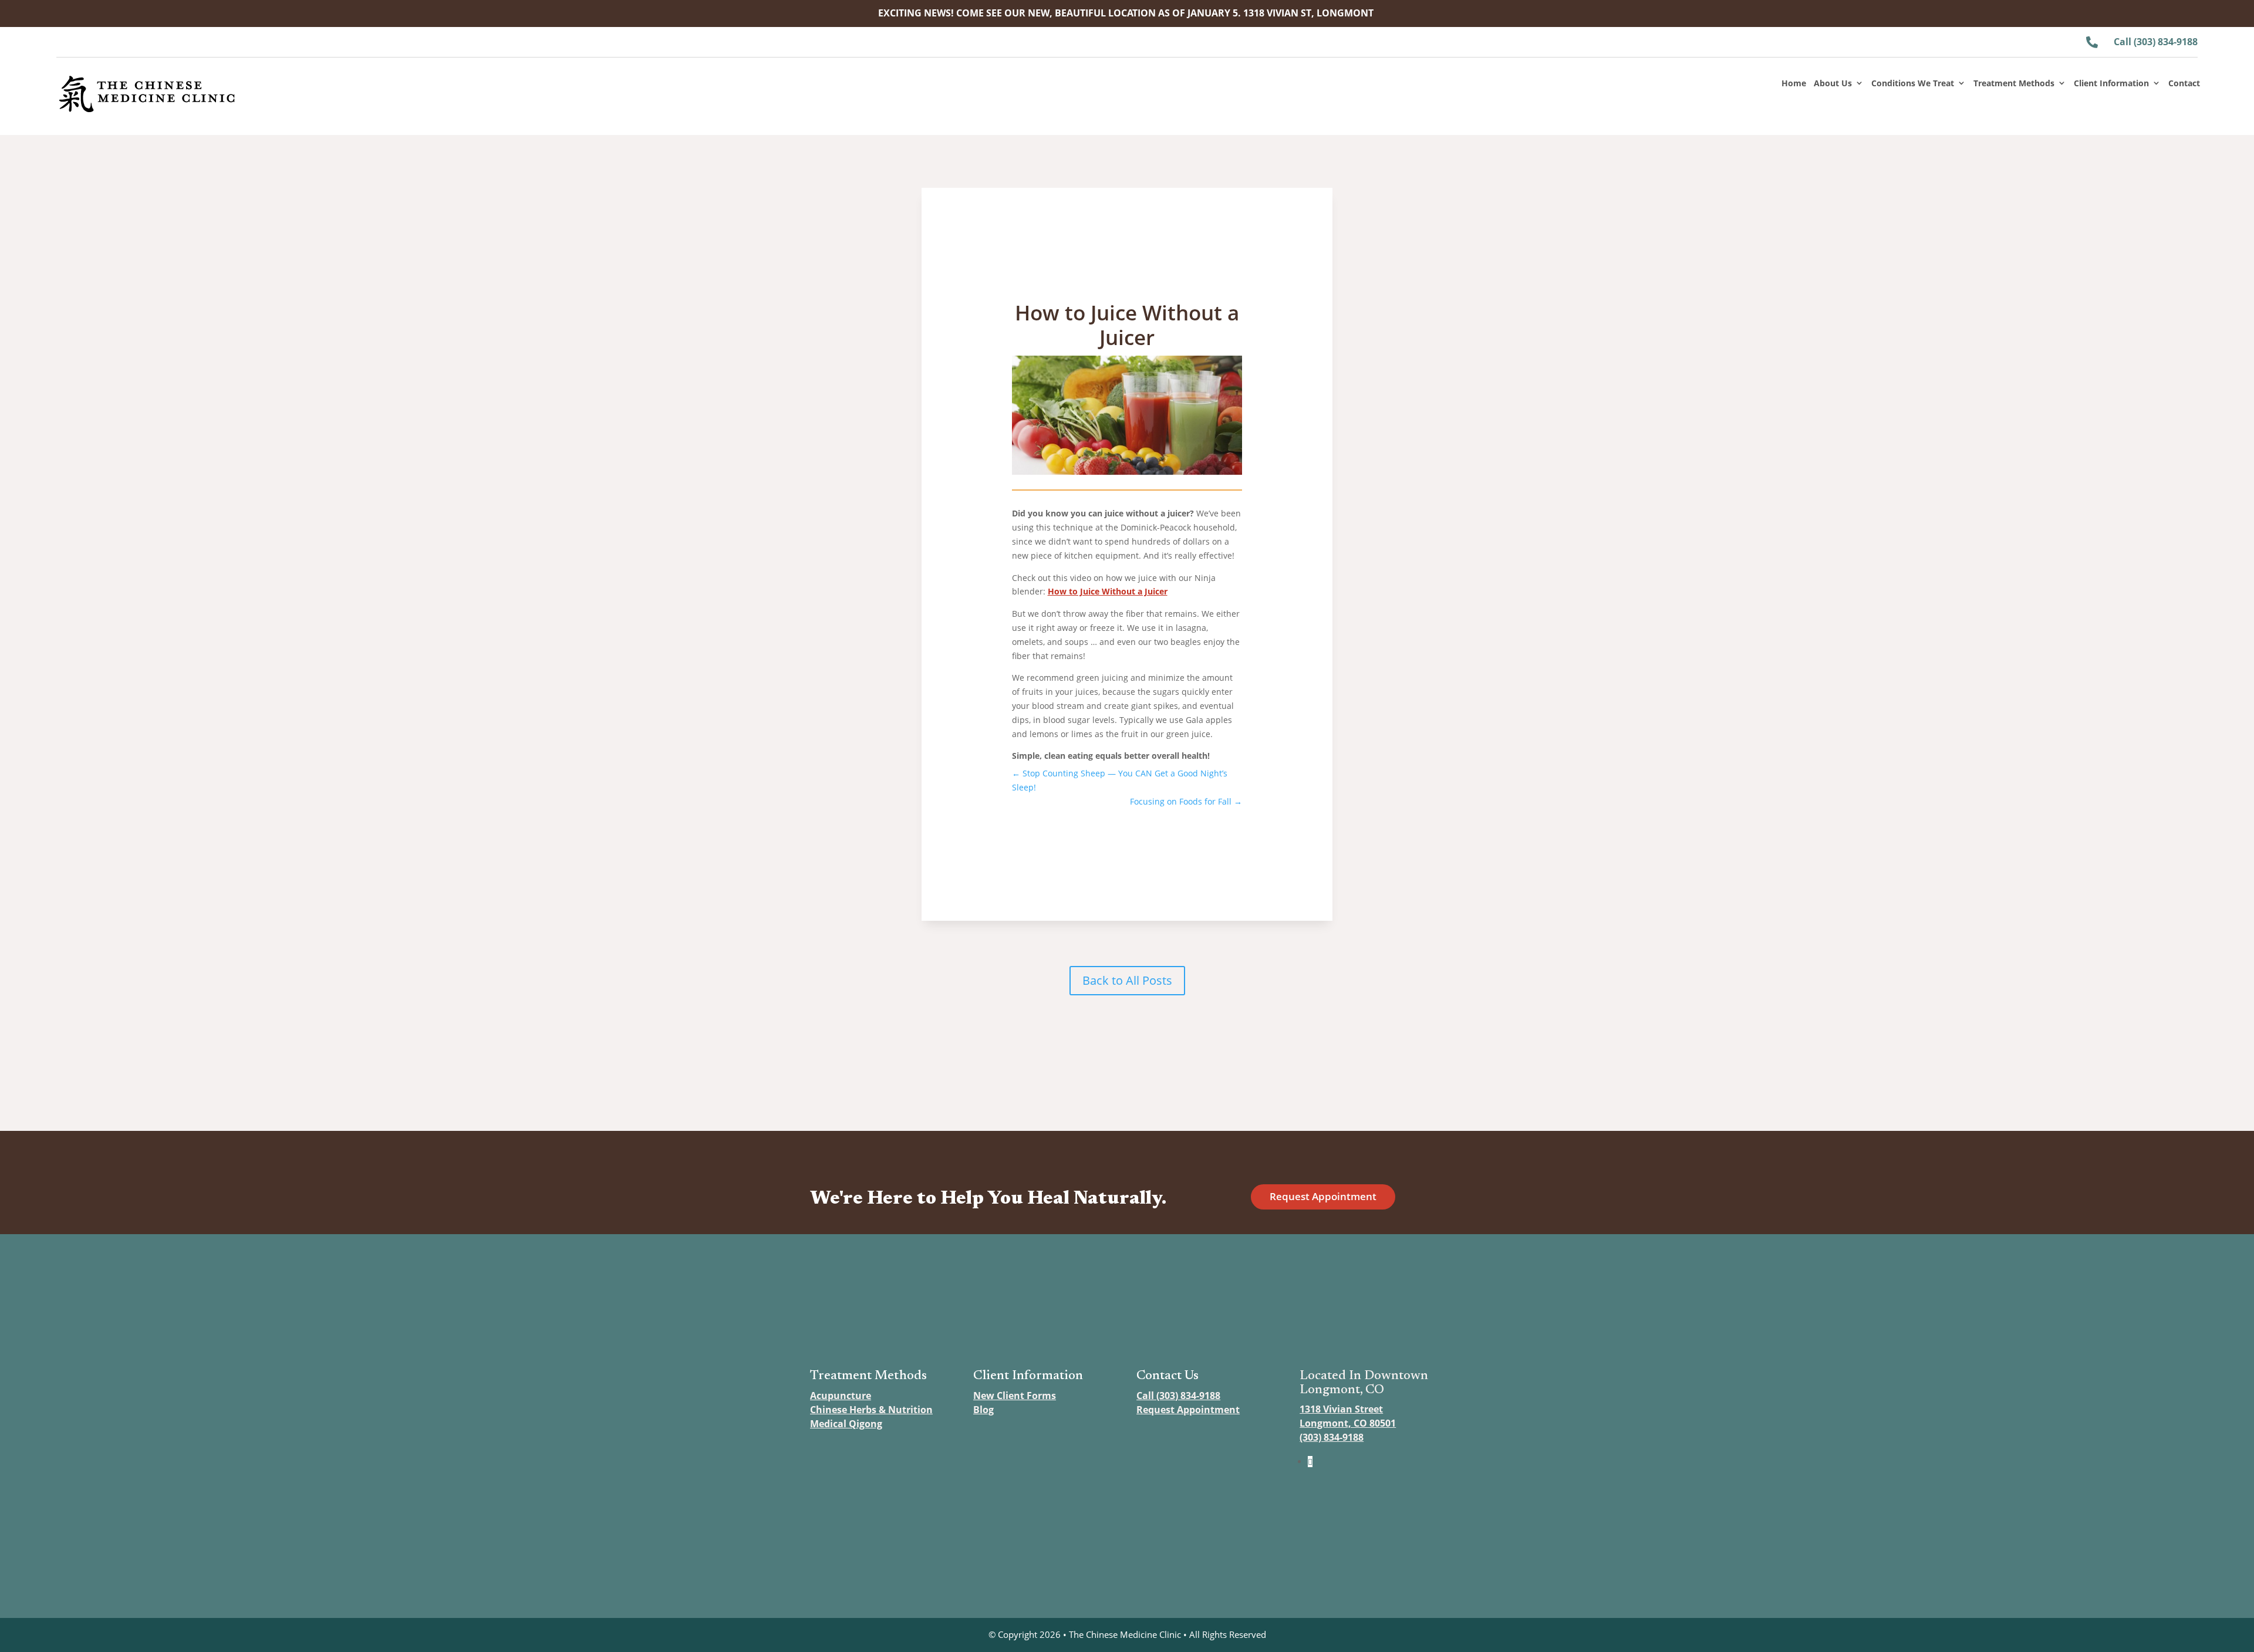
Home (1794, 84)
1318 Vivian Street (1341, 1409)
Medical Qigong (846, 1424)
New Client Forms (1015, 1396)
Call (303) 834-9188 (1178, 1396)
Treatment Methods (2014, 84)
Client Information (2111, 84)
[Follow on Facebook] (1310, 1462)
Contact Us (1168, 1376)
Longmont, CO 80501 (1348, 1423)
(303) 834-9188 (1332, 1437)
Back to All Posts (1127, 980)
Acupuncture (841, 1396)
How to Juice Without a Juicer (1108, 591)
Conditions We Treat (1913, 84)
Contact (2184, 84)
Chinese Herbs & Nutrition (871, 1410)
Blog (983, 1410)
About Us (1833, 84)
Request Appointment (1323, 1196)
